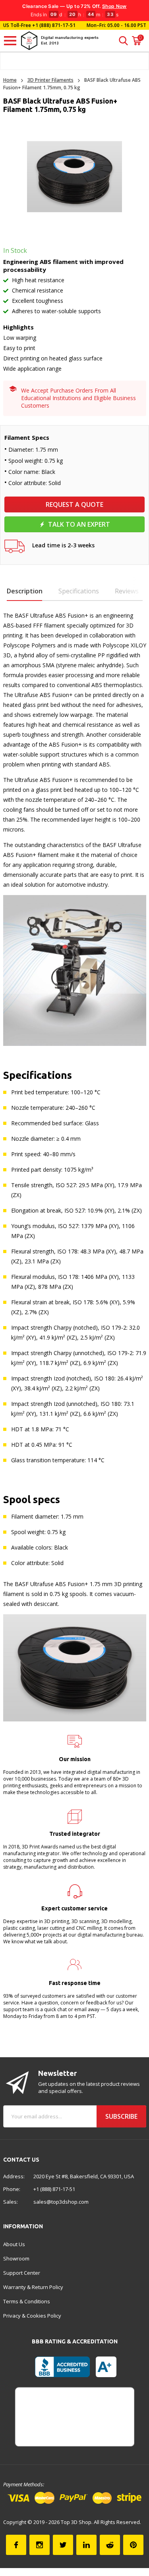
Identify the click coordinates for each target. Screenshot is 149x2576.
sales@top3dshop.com (61, 2202)
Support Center (22, 2273)
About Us (14, 2244)
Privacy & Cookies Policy (32, 2316)
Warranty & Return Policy (33, 2287)
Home (10, 80)
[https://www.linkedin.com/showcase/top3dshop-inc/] (86, 2545)
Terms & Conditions (27, 2301)
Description (25, 591)
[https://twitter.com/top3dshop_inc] (63, 2545)
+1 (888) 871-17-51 (53, 25)
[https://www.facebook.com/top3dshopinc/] (16, 2545)
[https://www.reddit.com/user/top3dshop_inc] (110, 2545)
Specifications (79, 591)
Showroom (16, 2258)
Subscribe (121, 2116)
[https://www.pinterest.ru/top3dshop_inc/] (133, 2545)
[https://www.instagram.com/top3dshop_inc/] (40, 2545)
